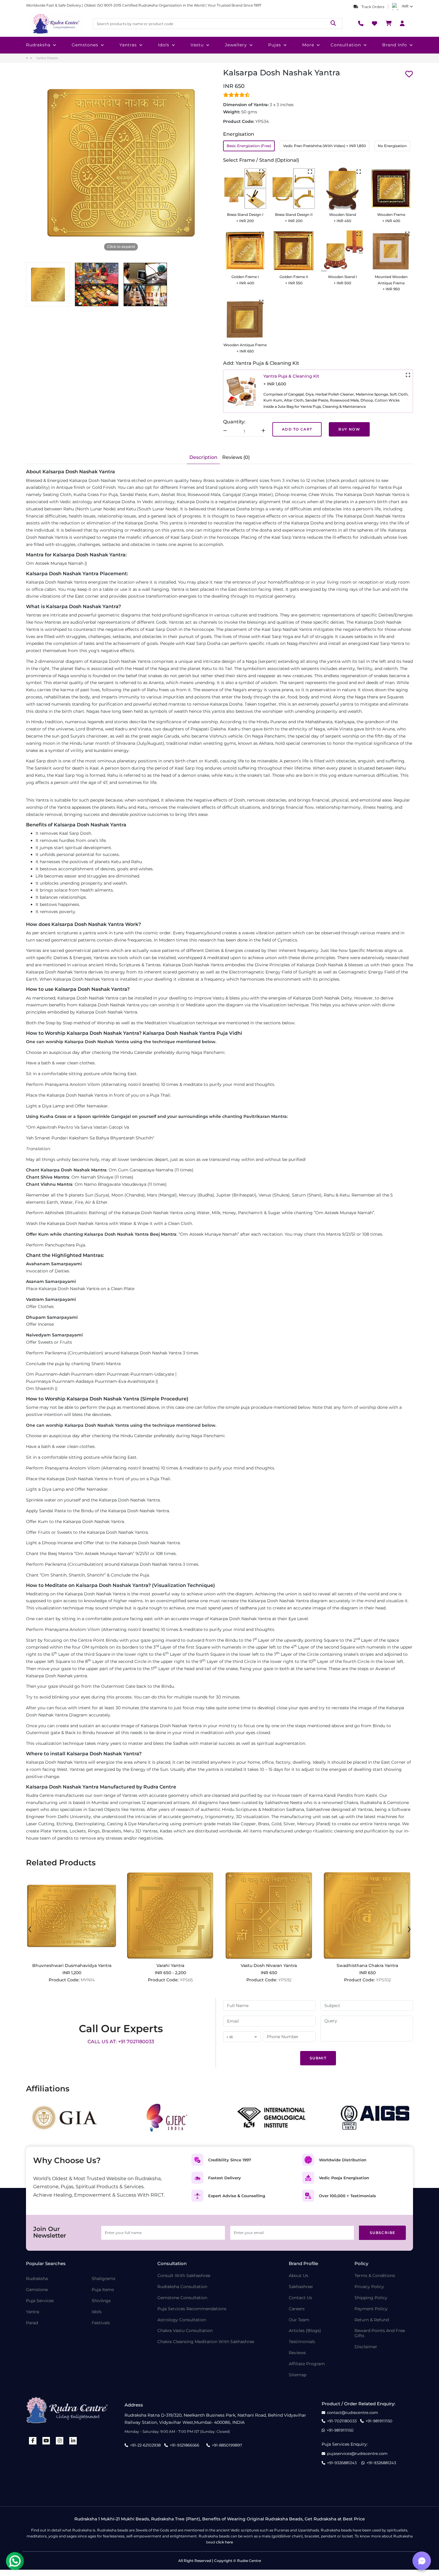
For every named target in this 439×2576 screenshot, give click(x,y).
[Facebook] (33, 2441)
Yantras (128, 45)
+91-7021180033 (342, 2421)
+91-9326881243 (342, 2463)
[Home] (56, 24)
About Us (298, 2276)
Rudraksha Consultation (182, 2287)
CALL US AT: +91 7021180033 (121, 2042)
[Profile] (402, 24)
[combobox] (242, 2037)
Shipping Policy (371, 2298)
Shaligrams (103, 2279)
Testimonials (302, 2342)
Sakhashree (301, 2287)
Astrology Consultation (182, 2320)
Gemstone (37, 2290)
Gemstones (85, 45)
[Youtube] (46, 2441)
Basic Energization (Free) (249, 146)
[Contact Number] (361, 24)
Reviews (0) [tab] (236, 457)
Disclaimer (366, 2347)
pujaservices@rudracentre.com (357, 2454)
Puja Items (103, 2290)
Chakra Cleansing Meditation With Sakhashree (206, 2342)
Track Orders (372, 7)
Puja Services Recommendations (192, 2309)
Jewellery (236, 45)
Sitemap (298, 2375)
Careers (297, 2309)
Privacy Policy (369, 2287)
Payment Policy (371, 2309)
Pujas (275, 45)
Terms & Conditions (375, 2276)
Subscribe (383, 2233)
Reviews (297, 2353)
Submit (318, 2058)
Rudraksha (38, 45)
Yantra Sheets (47, 58)
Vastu (197, 45)
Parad (32, 2323)
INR (405, 6)
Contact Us (300, 2298)
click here (224, 2542)
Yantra (33, 2312)
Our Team (299, 2320)
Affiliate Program (307, 2364)
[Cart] (389, 24)
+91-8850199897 (227, 2445)
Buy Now (349, 429)
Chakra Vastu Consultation (185, 2331)
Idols (164, 45)
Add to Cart (297, 429)
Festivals (101, 2323)
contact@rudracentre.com (353, 2413)
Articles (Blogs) (305, 2331)
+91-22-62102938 (145, 2445)
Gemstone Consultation (182, 2298)
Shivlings (101, 2301)
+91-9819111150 (379, 2421)
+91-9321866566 (184, 2445)
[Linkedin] (73, 2441)
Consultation (346, 45)
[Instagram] (60, 2441)
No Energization (392, 146)
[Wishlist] (374, 24)
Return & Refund (372, 2320)
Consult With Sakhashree (184, 2276)
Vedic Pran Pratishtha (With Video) (324, 146)
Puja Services (40, 2301)
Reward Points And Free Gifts (380, 2333)
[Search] (333, 23)
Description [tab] (203, 457)
